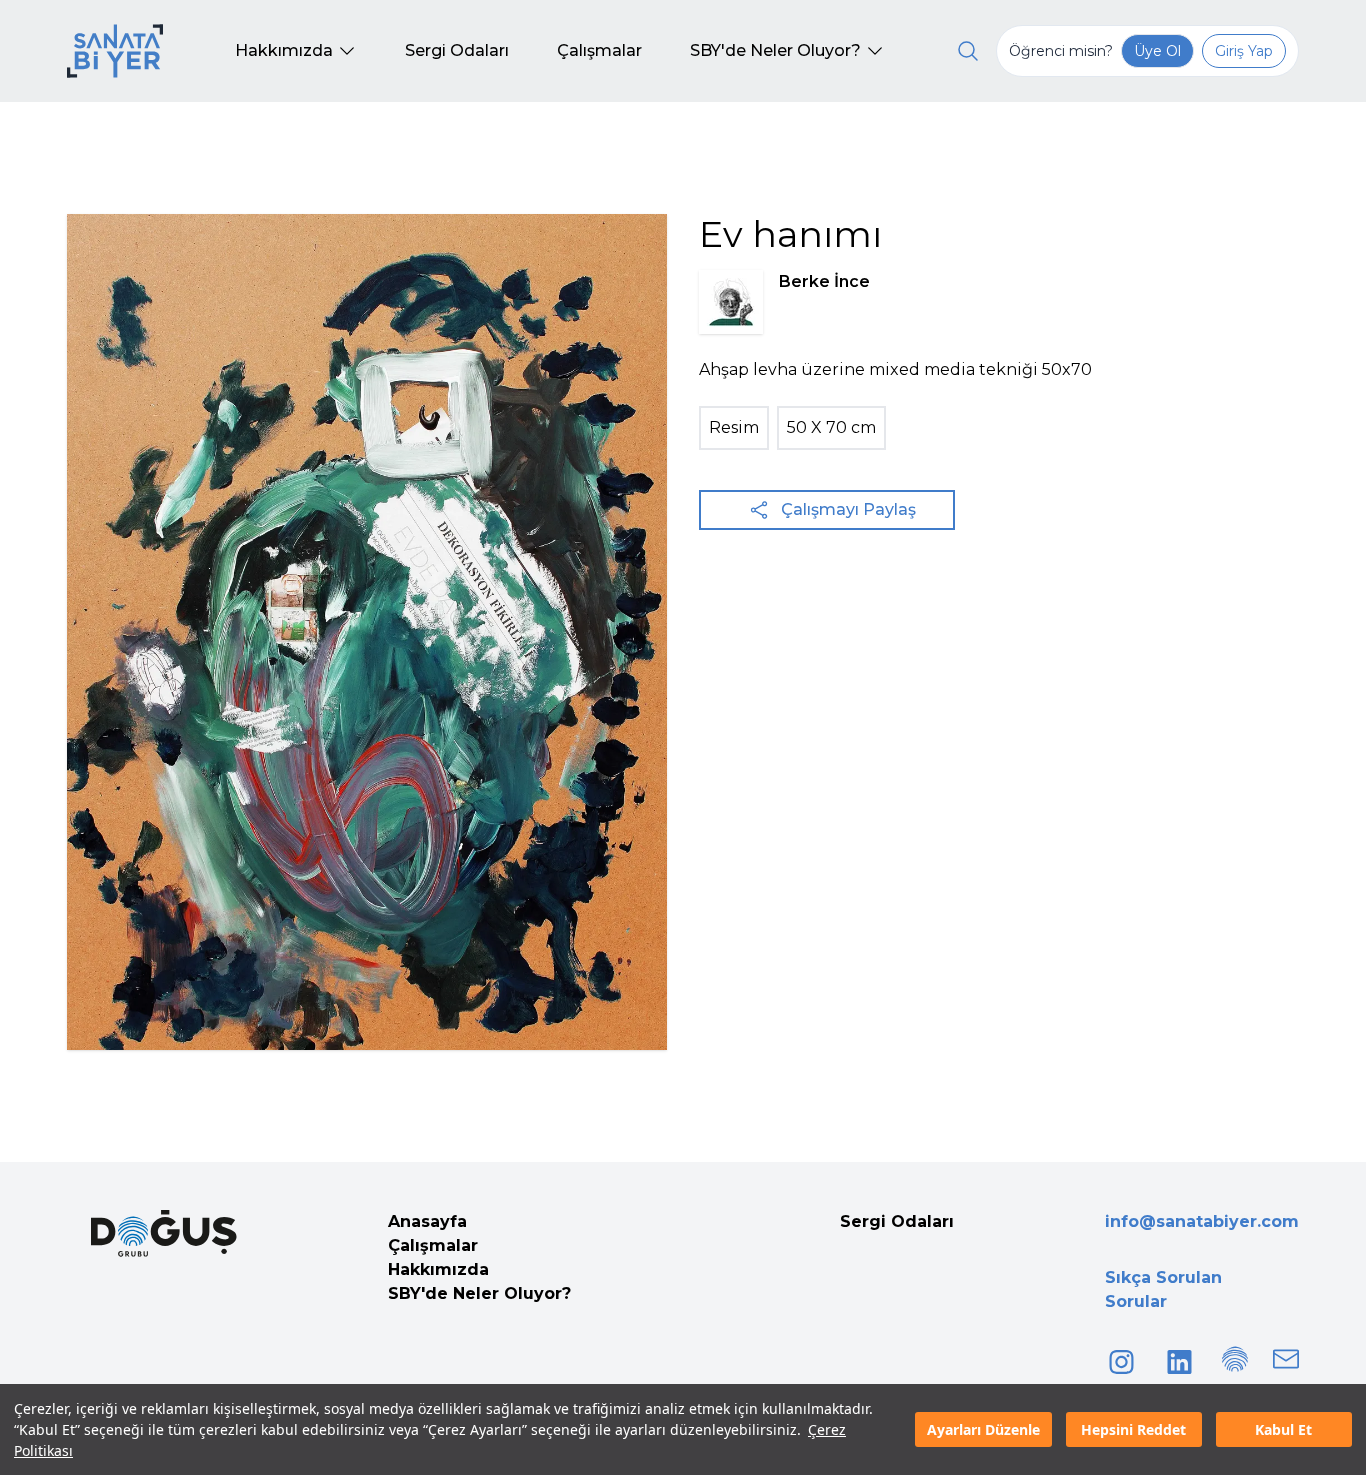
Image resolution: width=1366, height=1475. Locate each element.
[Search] (968, 51)
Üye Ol (1157, 51)
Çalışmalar (433, 1245)
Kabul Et (1283, 1429)
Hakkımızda (438, 1269)
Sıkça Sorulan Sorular (1163, 1289)
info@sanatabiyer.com (1202, 1221)
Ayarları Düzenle (983, 1429)
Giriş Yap (1244, 51)
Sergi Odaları (897, 1221)
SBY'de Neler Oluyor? (479, 1293)
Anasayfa (427, 1221)
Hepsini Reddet (1133, 1429)
